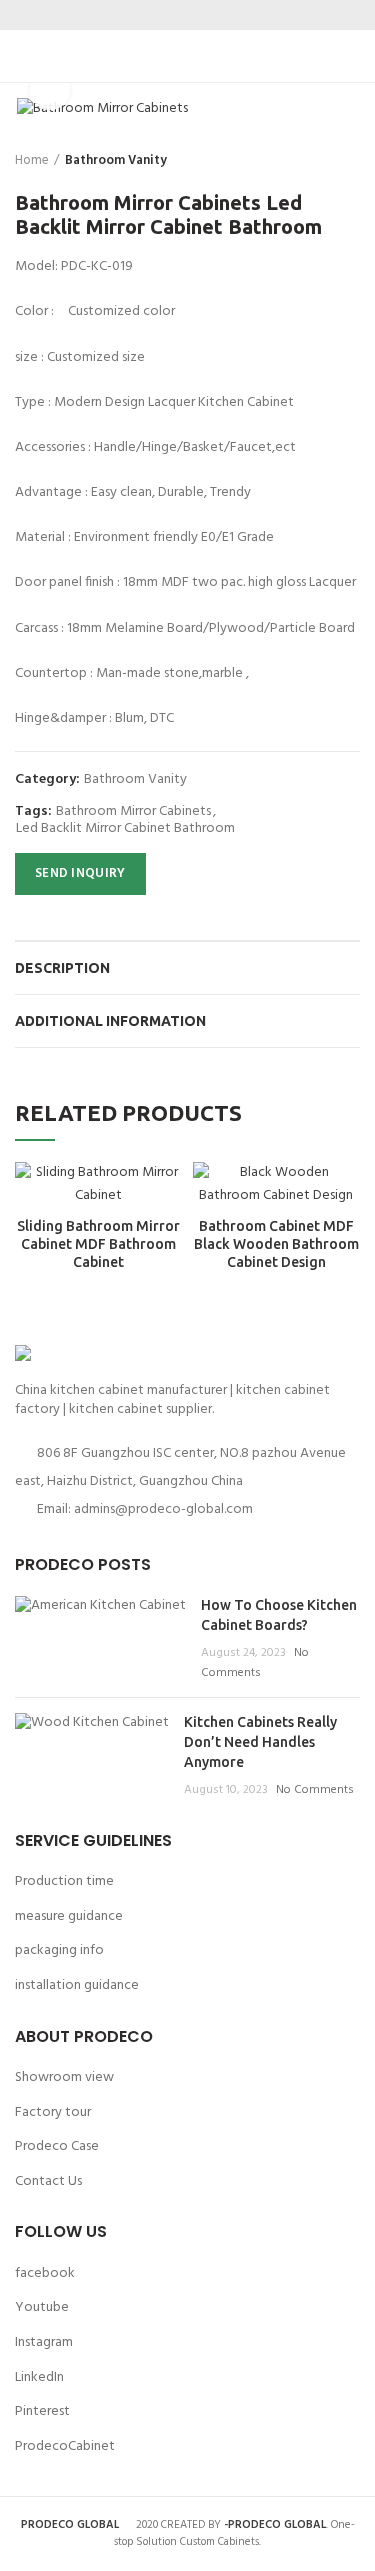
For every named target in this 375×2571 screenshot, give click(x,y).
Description (62, 968)
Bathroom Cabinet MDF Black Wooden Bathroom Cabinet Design (276, 1244)
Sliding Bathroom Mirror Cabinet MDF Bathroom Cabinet (98, 1244)
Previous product (310, 161)
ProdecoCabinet (65, 2446)
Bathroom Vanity (116, 161)
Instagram (44, 2342)
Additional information (110, 1021)
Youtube (42, 2307)
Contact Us (48, 2181)
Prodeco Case (57, 2146)
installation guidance (77, 1985)
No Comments (255, 1663)
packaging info (59, 1950)
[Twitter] (175, 15)
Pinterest (42, 2411)
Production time (64, 1881)
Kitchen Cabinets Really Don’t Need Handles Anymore (260, 1741)
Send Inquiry (80, 873)
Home (32, 161)
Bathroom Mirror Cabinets (133, 812)
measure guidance (69, 1916)
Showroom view (64, 2077)
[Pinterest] (200, 15)
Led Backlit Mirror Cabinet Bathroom (125, 829)
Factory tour (53, 2112)
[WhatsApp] (225, 15)
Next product (350, 161)
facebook (45, 2273)
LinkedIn (39, 2377)
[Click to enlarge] (50, 90)
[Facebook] (150, 15)
